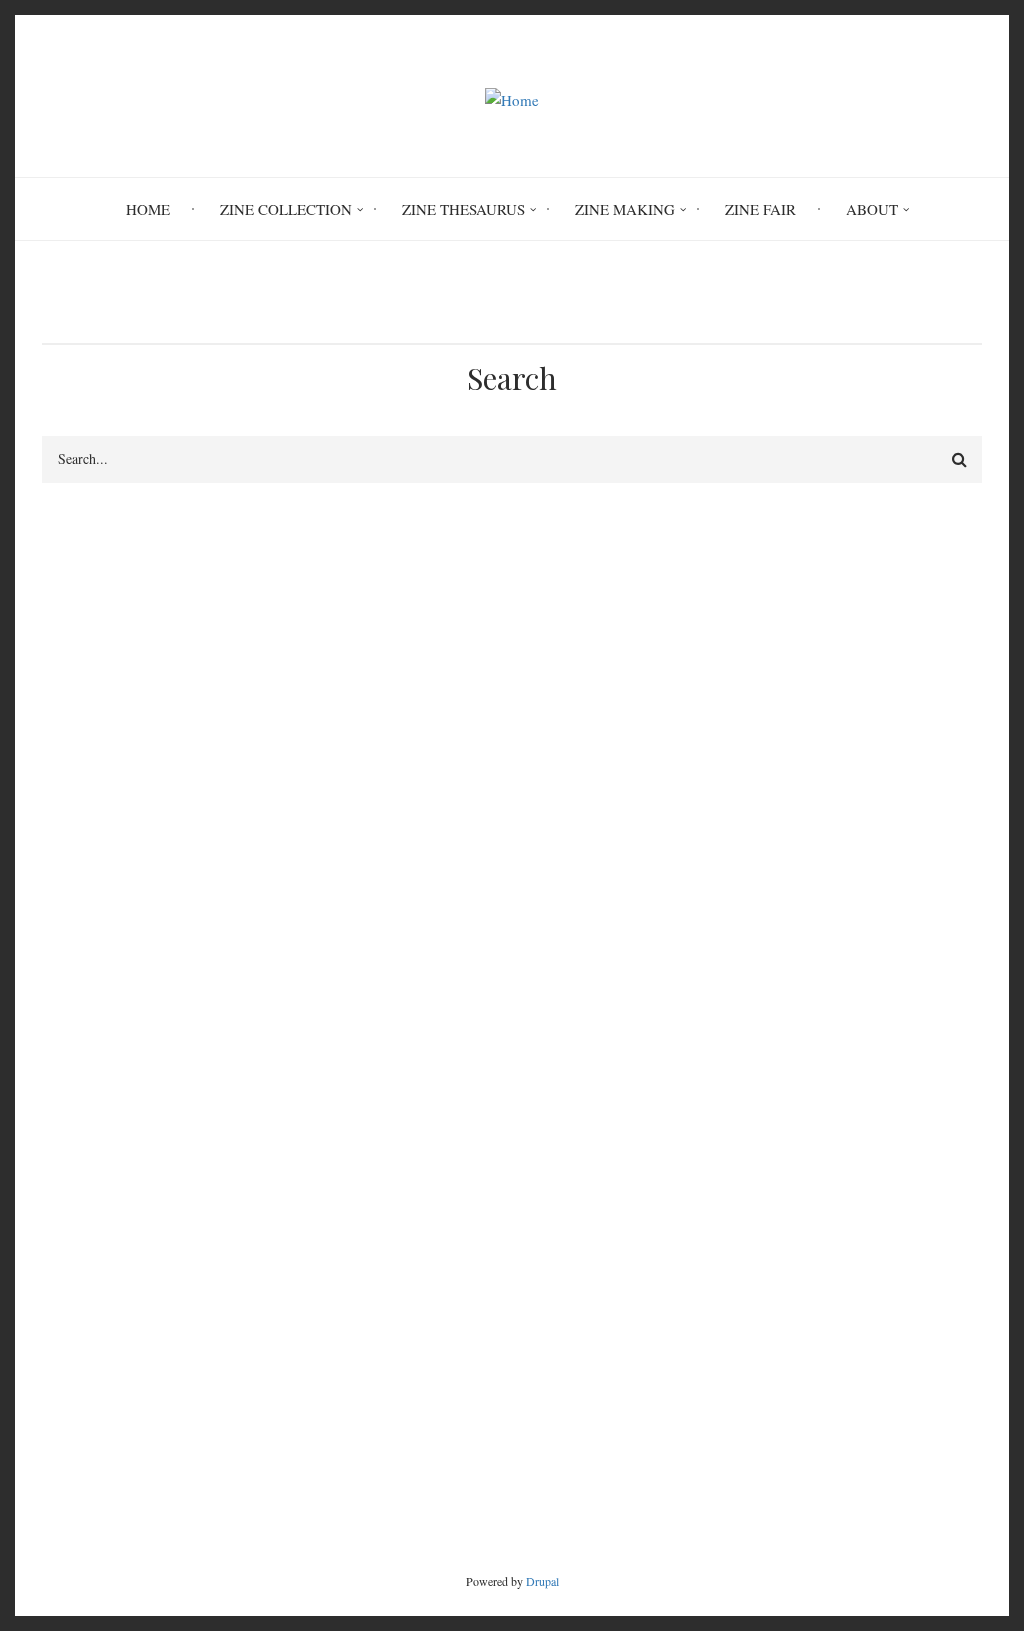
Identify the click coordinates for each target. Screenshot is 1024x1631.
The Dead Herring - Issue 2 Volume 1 (806, 962)
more (931, 1193)
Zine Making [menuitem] (625, 209)
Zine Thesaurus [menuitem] (463, 209)
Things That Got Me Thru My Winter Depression (804, 998)
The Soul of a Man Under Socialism (800, 1058)
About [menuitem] (872, 209)
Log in (729, 678)
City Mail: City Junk (105, 658)
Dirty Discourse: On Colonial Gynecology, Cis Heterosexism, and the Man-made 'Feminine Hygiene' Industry (834, 890)
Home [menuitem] (148, 209)
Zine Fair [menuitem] (760, 209)
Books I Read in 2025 (757, 1154)
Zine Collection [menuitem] (286, 209)
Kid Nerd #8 (728, 1130)
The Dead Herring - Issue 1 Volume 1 (806, 1034)
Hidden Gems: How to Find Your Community (830, 1106)
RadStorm (948, 1445)
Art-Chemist (727, 938)
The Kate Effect (737, 1082)
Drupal (542, 1581)
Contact (844, 1445)
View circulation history (138, 766)
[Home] (512, 97)
